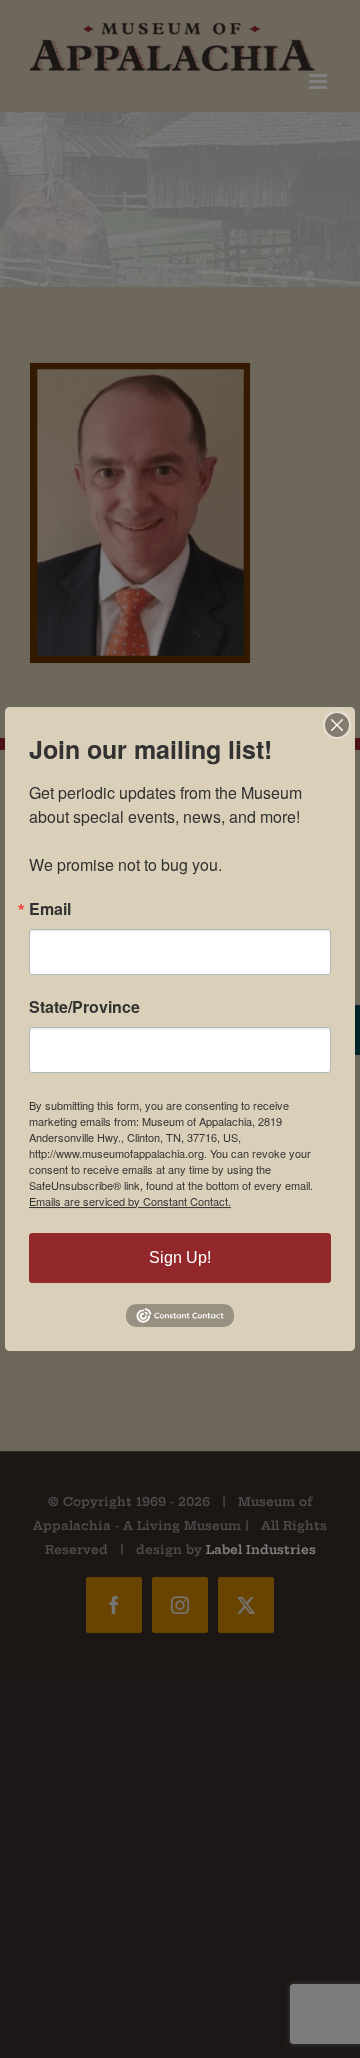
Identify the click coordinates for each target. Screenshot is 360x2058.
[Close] (337, 725)
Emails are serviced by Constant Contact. (130, 1201)
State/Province (84, 1007)
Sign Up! (180, 1257)
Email (50, 909)
